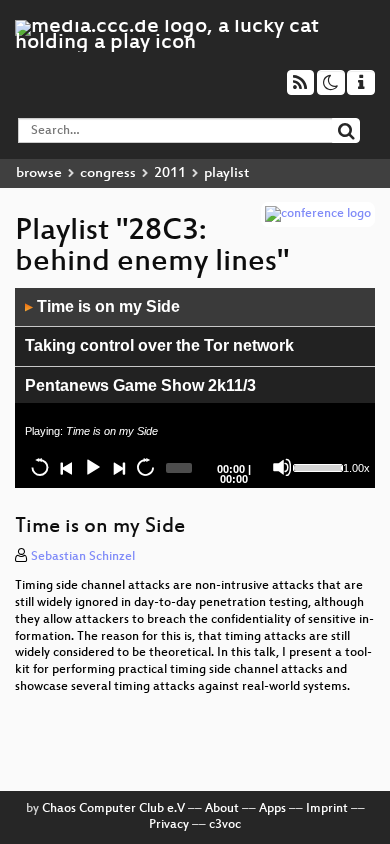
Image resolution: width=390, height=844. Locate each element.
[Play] (92, 467)
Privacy (169, 825)
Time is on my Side (102, 306)
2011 (170, 173)
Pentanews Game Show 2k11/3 (140, 385)
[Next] (118, 467)
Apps (272, 809)
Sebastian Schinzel (83, 557)
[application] (195, 388)
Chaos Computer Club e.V (113, 809)
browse (39, 173)
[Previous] (66, 467)
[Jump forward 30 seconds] (145, 467)
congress (108, 173)
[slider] (316, 466)
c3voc (225, 825)
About (222, 809)
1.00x (356, 468)
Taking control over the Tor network (159, 345)
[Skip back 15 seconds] (40, 467)
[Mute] (282, 467)
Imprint (327, 809)
